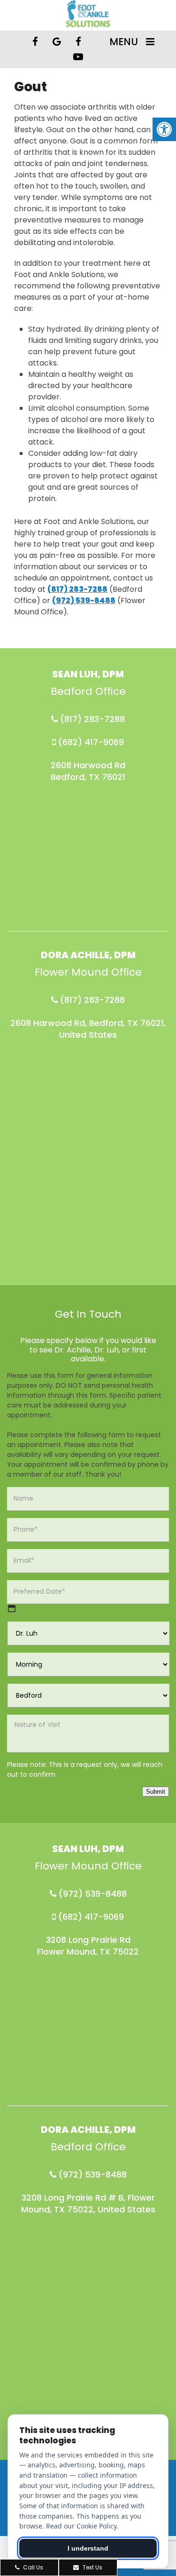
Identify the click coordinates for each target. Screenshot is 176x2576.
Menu (124, 42)
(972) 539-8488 (84, 600)
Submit (156, 1792)
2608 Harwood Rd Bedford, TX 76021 (88, 771)
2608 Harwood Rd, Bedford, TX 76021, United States (88, 1029)
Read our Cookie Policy (81, 2526)
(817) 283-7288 (77, 589)
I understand (88, 2548)
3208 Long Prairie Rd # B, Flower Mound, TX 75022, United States (88, 2203)
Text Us (92, 2567)
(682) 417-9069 (90, 742)
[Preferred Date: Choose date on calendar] (12, 1608)
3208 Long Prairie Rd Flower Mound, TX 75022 (88, 1946)
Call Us (32, 2567)
